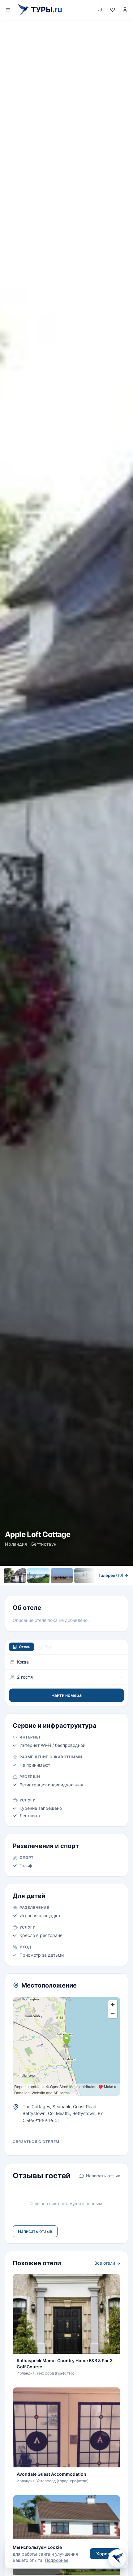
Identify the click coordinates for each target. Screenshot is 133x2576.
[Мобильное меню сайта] (8, 10)
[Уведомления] (100, 10)
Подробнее (57, 2560)
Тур (49, 1647)
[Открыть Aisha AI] (118, 2560)
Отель (25, 1647)
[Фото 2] (38, 1576)
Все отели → (107, 2263)
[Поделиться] (122, 31)
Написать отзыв (103, 2176)
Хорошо (105, 2554)
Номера (46, 1588)
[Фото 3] (62, 1576)
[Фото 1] (15, 1576)
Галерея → (113, 1575)
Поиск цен (84, 1588)
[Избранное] (113, 10)
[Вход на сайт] (125, 10)
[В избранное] (107, 31)
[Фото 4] (85, 1576)
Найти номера (66, 1695)
